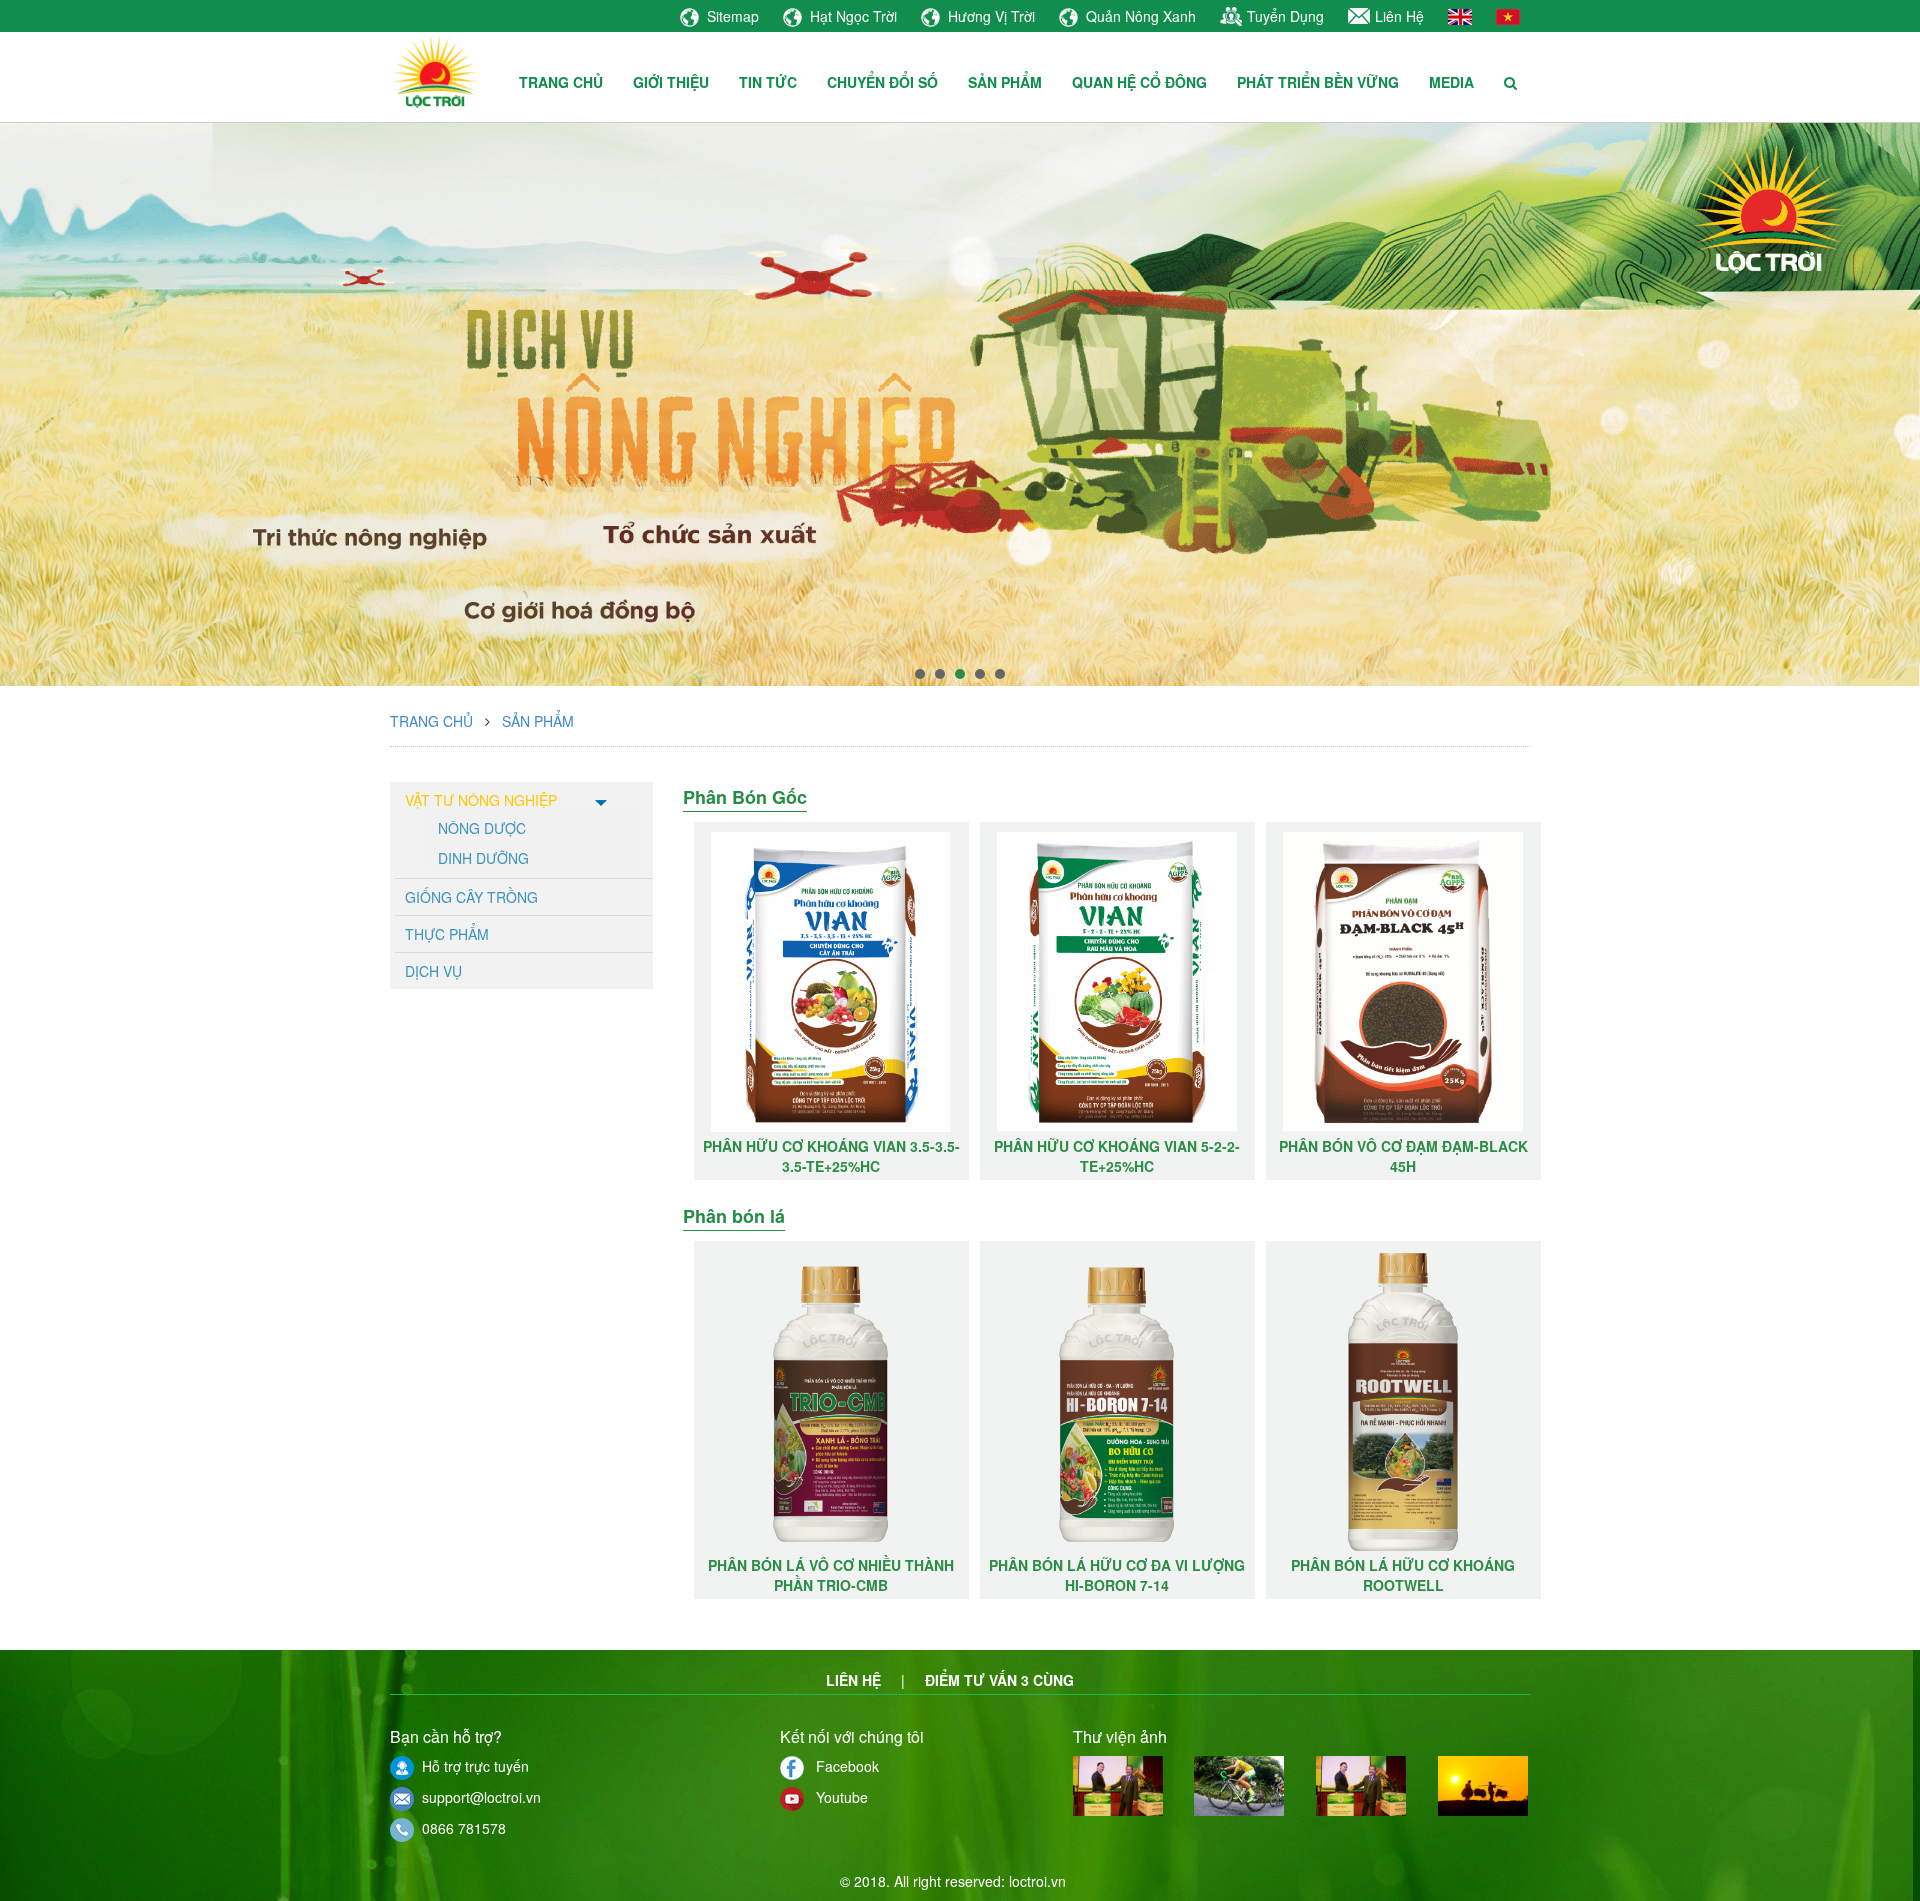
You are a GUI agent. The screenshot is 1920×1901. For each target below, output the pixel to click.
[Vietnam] (1508, 14)
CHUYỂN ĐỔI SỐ (882, 82)
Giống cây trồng (471, 897)
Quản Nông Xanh (1141, 16)
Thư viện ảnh (1120, 1736)
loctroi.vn (1037, 1881)
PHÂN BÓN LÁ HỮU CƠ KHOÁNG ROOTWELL (1403, 1575)
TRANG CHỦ (561, 82)
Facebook (841, 1766)
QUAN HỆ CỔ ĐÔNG (1139, 82)
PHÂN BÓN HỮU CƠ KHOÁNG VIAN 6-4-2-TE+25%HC (1403, 1156)
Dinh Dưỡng (483, 857)
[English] (1460, 14)
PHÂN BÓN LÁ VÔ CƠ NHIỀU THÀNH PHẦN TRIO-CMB (831, 1575)
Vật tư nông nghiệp (481, 800)
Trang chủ (431, 721)
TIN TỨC (768, 82)
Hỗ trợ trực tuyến (471, 1766)
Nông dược (482, 827)
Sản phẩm (538, 721)
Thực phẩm (447, 934)
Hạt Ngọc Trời (853, 16)
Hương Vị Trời (991, 16)
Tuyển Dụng (1285, 16)
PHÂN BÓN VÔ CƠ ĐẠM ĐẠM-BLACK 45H (1117, 1156)
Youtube (836, 1797)
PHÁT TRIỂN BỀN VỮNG (1318, 82)
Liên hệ (853, 1680)
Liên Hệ (1399, 16)
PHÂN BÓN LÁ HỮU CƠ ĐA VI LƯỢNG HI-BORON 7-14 (1117, 1575)
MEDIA (1451, 82)
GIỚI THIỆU (671, 82)
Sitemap (733, 16)
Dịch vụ (433, 971)
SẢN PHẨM (1005, 82)
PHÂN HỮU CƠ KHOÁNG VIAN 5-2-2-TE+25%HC (831, 1156)
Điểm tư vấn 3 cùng (999, 1680)
